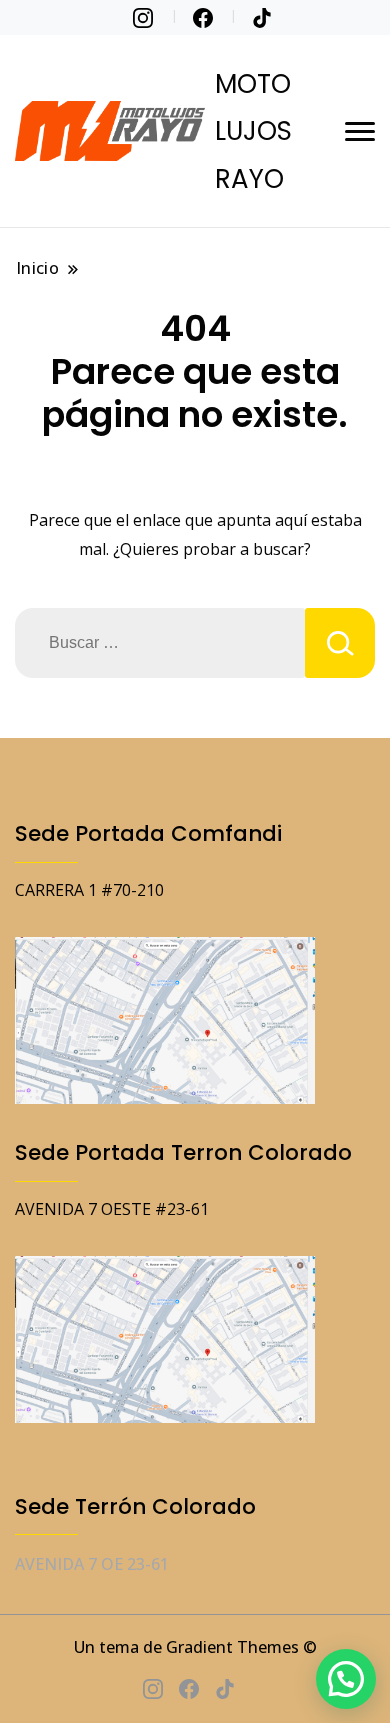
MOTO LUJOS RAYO (253, 131)
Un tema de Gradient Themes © (195, 1647)
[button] (346, 1679)
